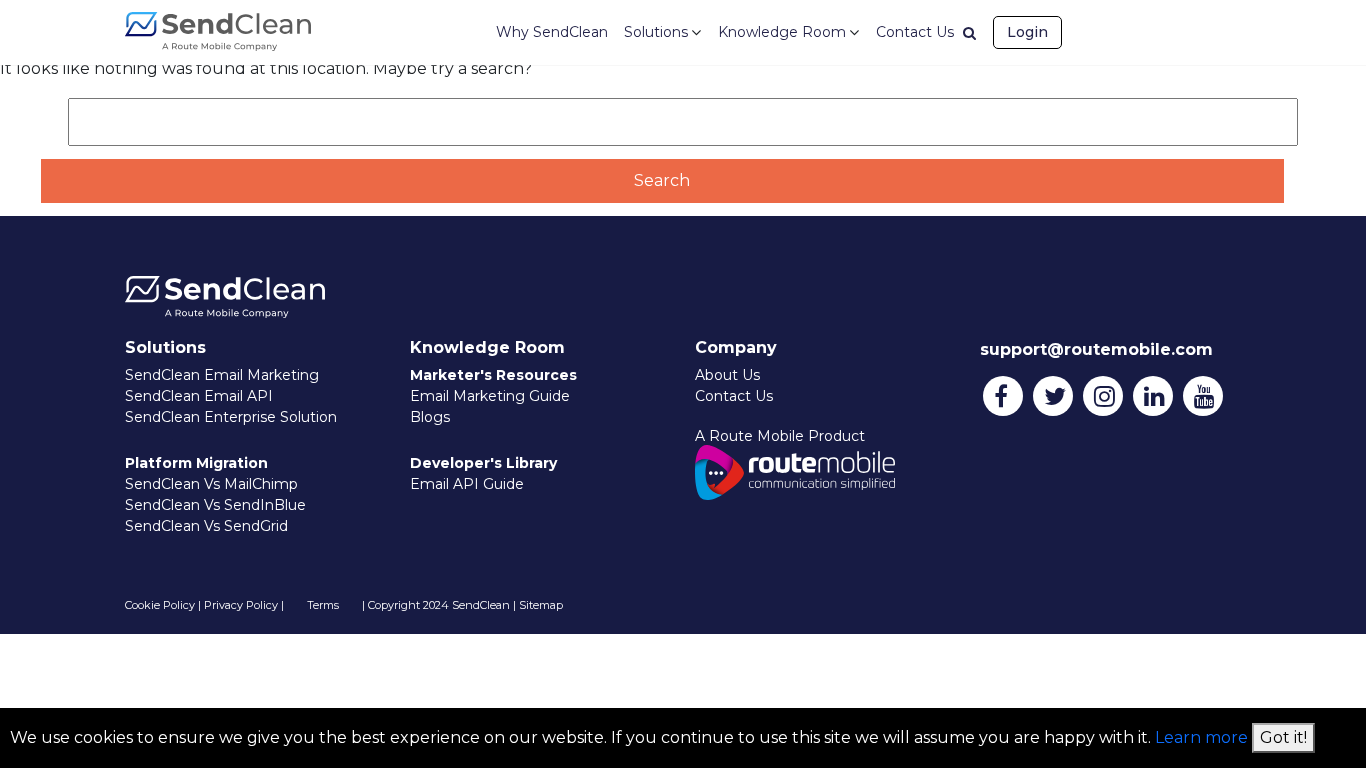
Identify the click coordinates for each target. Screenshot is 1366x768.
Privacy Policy (241, 605)
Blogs (430, 417)
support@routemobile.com (1096, 349)
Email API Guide (467, 484)
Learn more (1201, 737)
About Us (727, 375)
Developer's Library (483, 463)
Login (1027, 32)
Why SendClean (552, 32)
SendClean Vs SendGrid (206, 526)
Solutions (656, 32)
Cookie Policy (160, 605)
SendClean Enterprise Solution (231, 417)
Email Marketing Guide (490, 396)
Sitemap (541, 605)
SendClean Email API (199, 396)
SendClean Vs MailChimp (211, 484)
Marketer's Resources (493, 375)
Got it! (1283, 737)
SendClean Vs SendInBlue (215, 505)
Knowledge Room (782, 32)
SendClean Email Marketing (222, 375)
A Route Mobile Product (780, 436)
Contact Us (915, 32)
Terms (323, 605)
